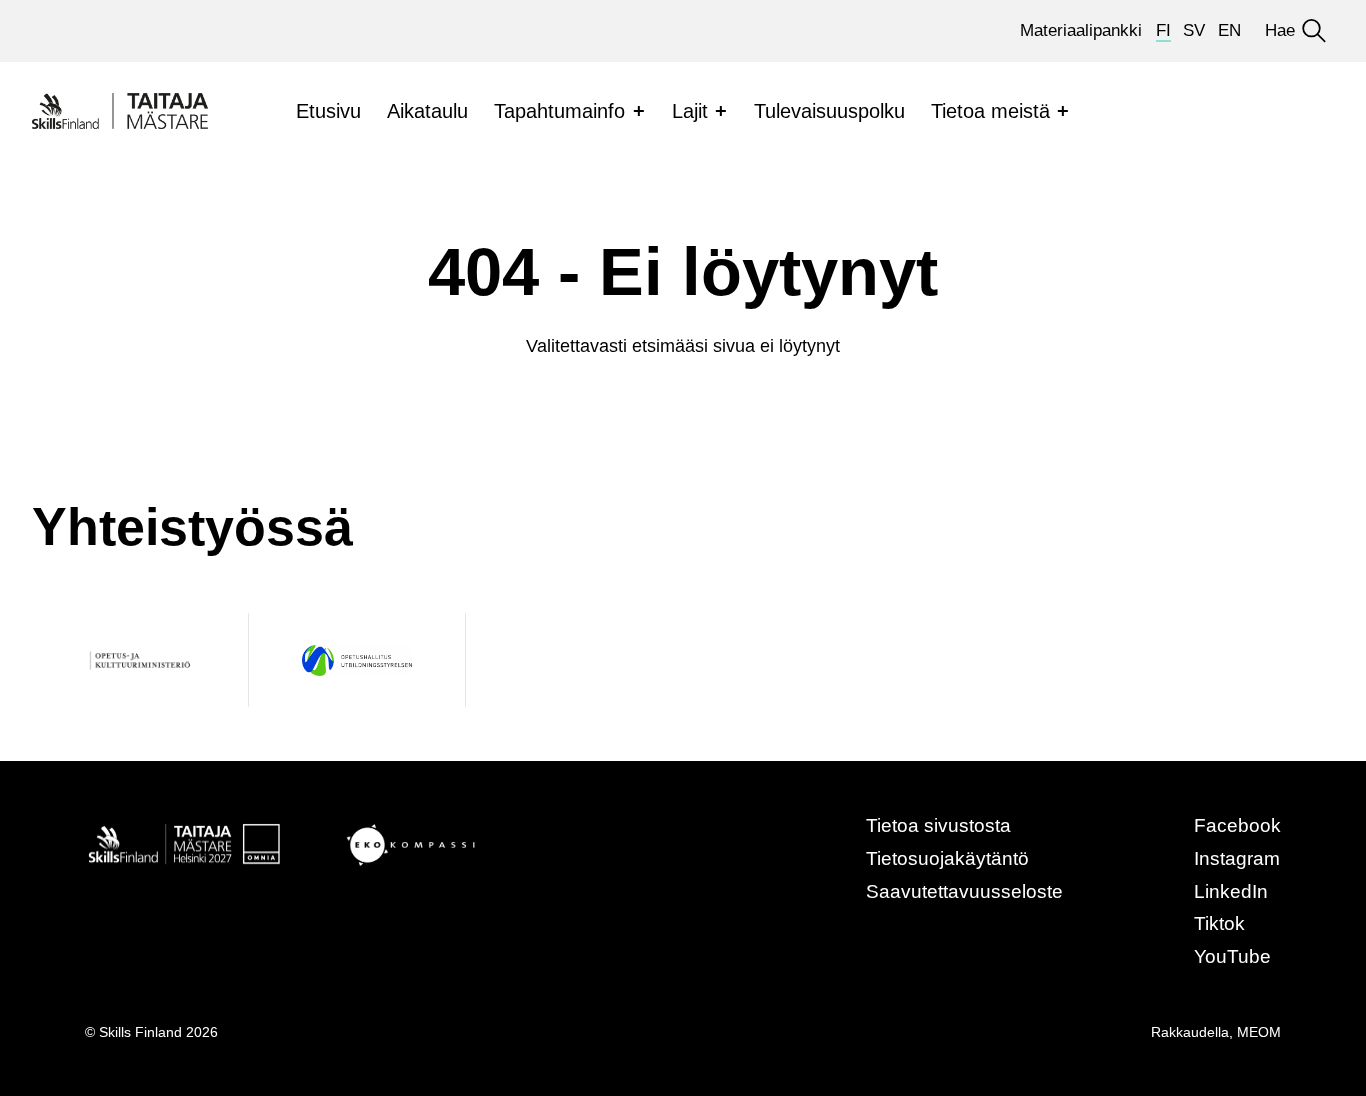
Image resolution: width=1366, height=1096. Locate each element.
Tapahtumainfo (559, 111)
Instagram (1237, 858)
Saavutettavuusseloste (964, 891)
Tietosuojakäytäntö (947, 858)
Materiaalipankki (1081, 30)
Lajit (690, 111)
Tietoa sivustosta (938, 825)
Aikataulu (427, 111)
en (1229, 30)
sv (1194, 30)
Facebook (1237, 825)
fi (1163, 30)
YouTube (1232, 956)
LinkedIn (1231, 891)
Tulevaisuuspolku (829, 111)
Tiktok (1219, 923)
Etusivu (328, 111)
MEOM (1259, 1032)
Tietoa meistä (990, 111)
